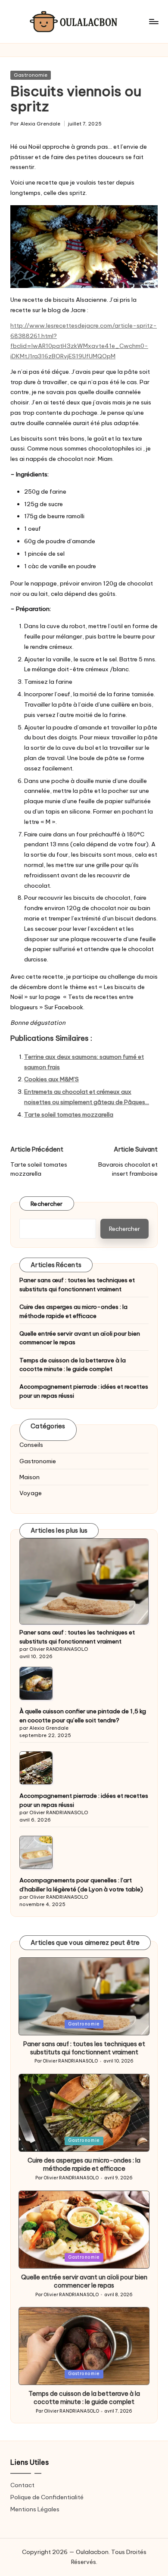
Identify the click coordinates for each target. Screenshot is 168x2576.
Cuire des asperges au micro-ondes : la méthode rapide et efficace (73, 1311)
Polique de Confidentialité (47, 2497)
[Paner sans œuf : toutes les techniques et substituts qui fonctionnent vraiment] (84, 1582)
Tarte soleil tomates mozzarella (69, 1114)
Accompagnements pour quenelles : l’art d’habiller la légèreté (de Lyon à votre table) (81, 1884)
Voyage (31, 1493)
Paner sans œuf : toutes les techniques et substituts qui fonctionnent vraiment (77, 1284)
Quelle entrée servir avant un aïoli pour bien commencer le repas (80, 1338)
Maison (30, 1477)
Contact (22, 2485)
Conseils (31, 1445)
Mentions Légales (35, 2509)
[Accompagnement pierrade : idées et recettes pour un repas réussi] (36, 1768)
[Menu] (153, 21)
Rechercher (47, 1204)
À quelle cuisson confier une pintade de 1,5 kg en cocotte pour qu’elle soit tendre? (83, 1715)
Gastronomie (31, 75)
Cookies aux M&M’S (51, 1079)
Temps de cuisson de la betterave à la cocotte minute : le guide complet (73, 1365)
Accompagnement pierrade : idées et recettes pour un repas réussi (84, 1391)
